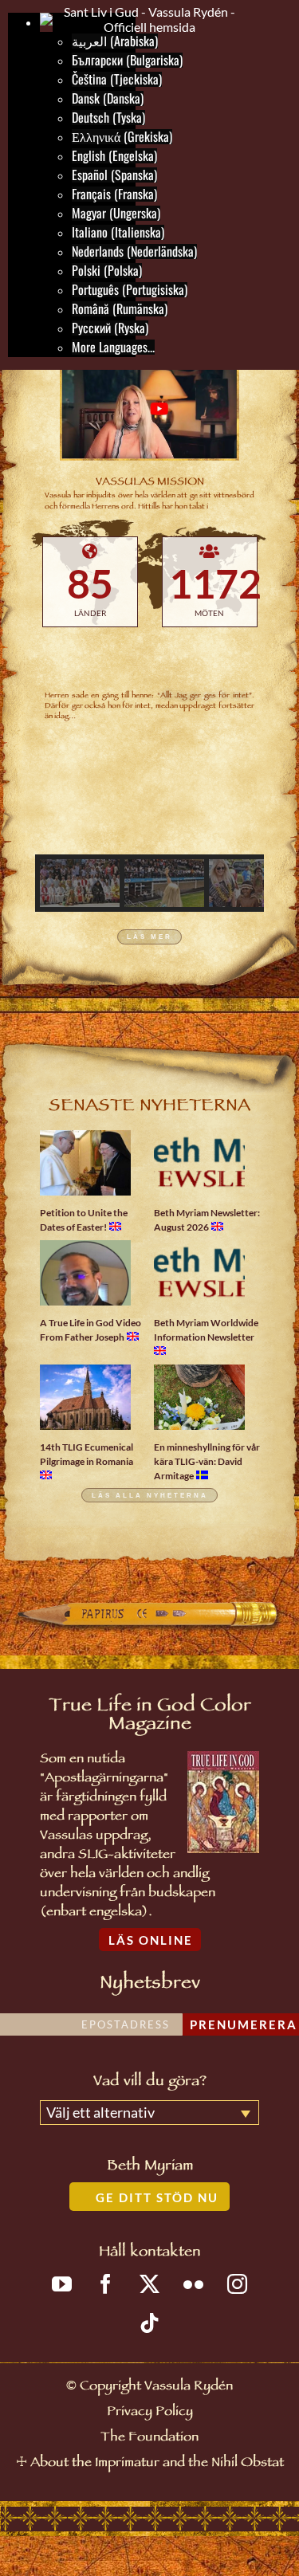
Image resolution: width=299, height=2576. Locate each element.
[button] (80, 883)
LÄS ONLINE (151, 1940)
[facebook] (106, 2284)
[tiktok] (149, 2323)
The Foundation (149, 2439)
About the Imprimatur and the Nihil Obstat (157, 2464)
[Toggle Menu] (270, 19)
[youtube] (62, 2284)
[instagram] (237, 2284)
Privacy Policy (150, 2413)
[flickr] (193, 2284)
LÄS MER (149, 937)
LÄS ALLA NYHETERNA (150, 1495)
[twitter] (149, 2284)
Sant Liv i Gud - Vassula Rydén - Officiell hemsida (149, 19)
